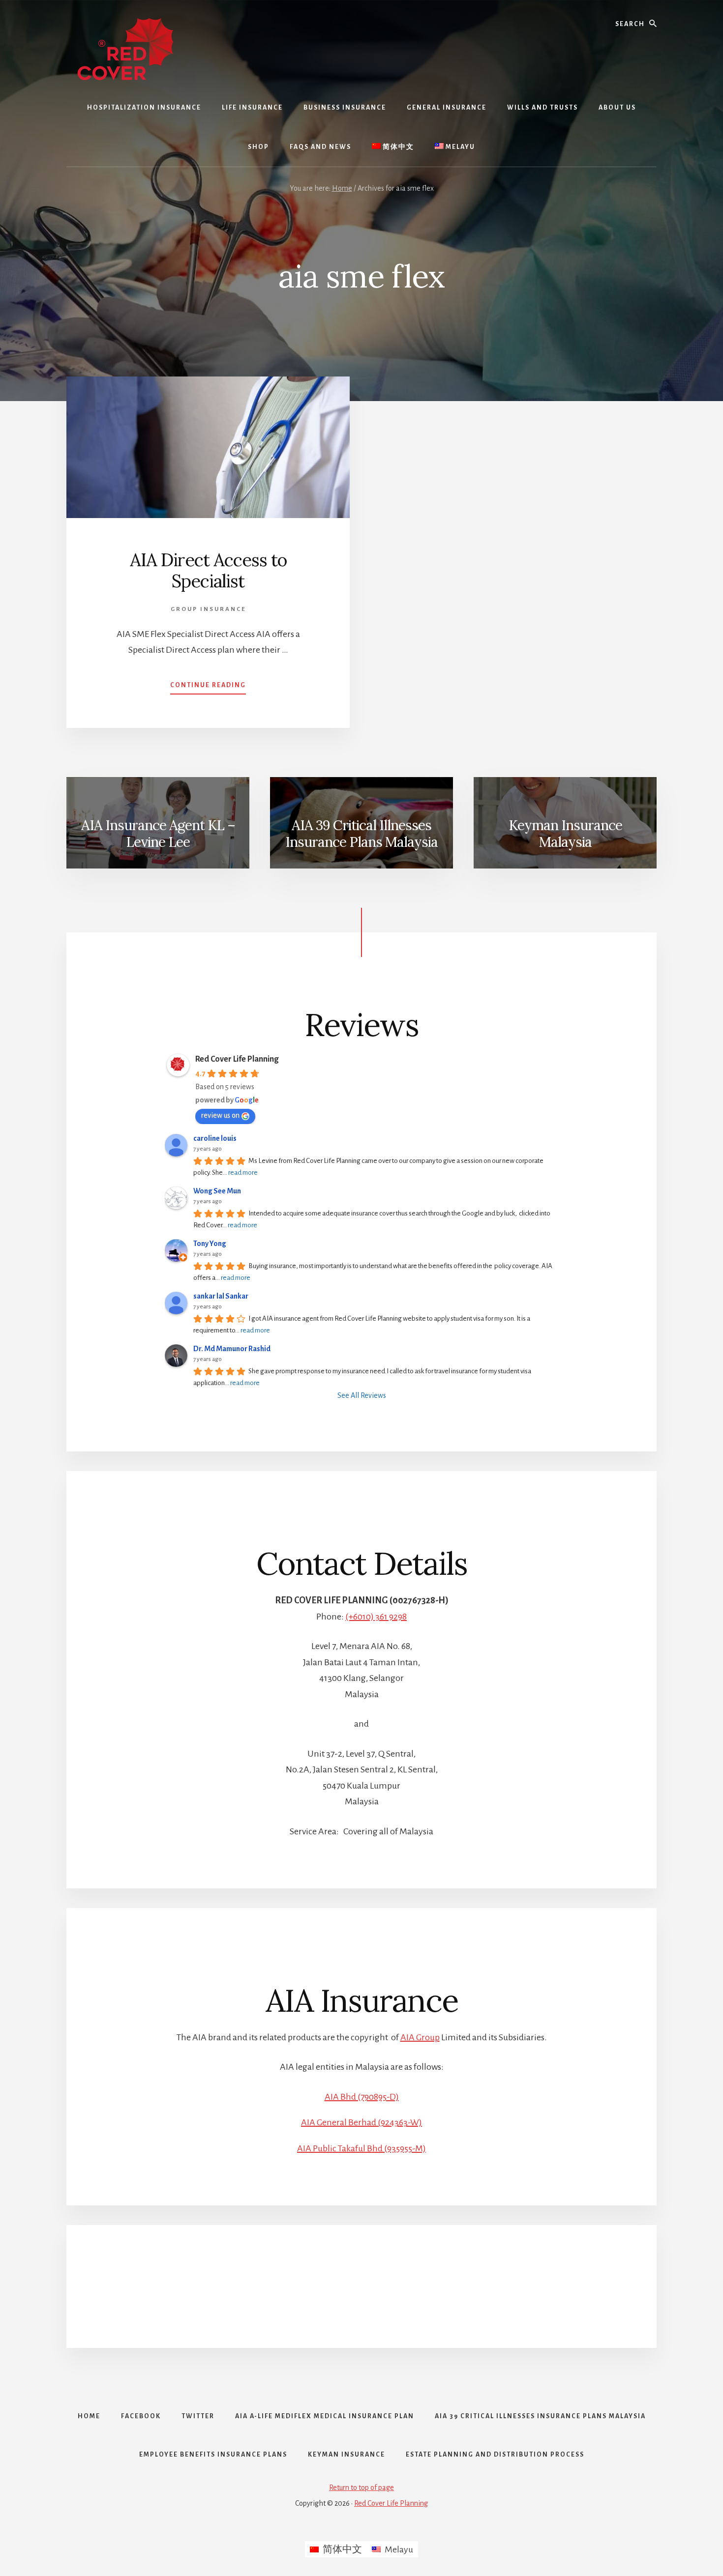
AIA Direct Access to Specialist (208, 570)
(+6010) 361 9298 (376, 1617)
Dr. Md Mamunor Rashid (232, 1349)
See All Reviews (362, 1395)
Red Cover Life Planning (237, 1059)
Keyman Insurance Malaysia (565, 834)
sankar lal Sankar (221, 1296)
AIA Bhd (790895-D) (362, 2097)
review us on (220, 1115)
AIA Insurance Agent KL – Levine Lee (158, 834)
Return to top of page (361, 2488)
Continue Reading (208, 688)
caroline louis (215, 1138)
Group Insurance (208, 609)
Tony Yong (210, 1244)
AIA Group (420, 2037)
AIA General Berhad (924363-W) (361, 2122)
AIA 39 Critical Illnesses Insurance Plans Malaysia (361, 834)
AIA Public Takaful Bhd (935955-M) (361, 2148)
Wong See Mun (217, 1191)
